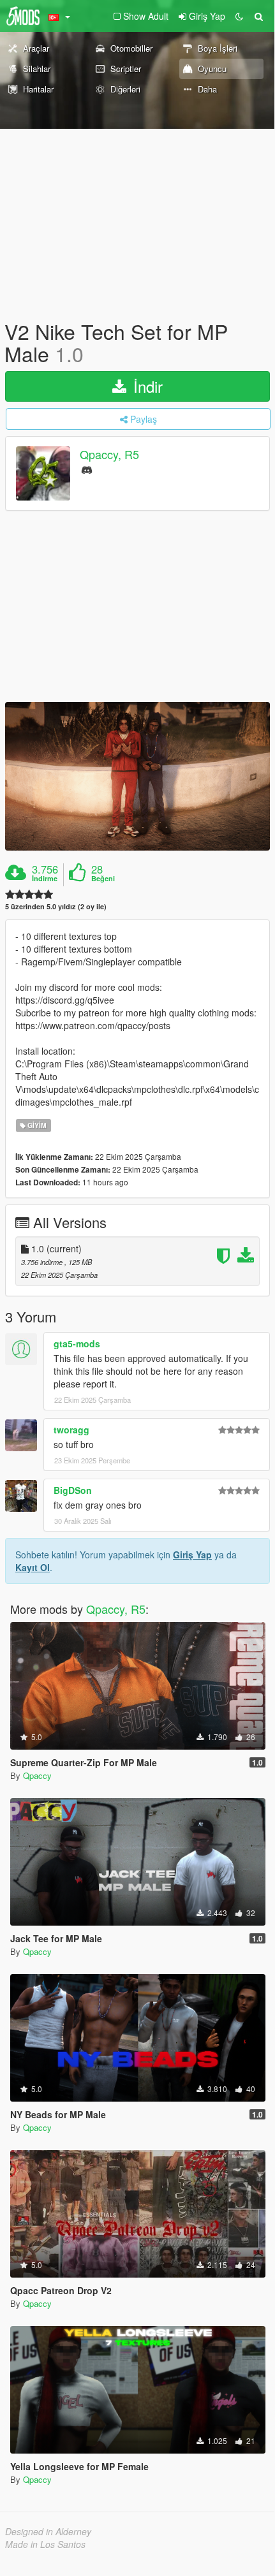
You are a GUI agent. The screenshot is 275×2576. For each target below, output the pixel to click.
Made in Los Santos (45, 2544)
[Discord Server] (87, 469)
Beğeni (103, 879)
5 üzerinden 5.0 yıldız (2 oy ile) (56, 906)
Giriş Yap (192, 1555)
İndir (146, 386)
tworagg (71, 1430)
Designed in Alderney (48, 2531)
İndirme (45, 879)
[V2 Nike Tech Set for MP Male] (137, 776)
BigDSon (73, 1490)
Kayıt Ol (33, 1567)
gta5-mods (77, 1343)
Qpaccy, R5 (109, 455)
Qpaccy (37, 1775)
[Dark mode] (239, 16)
